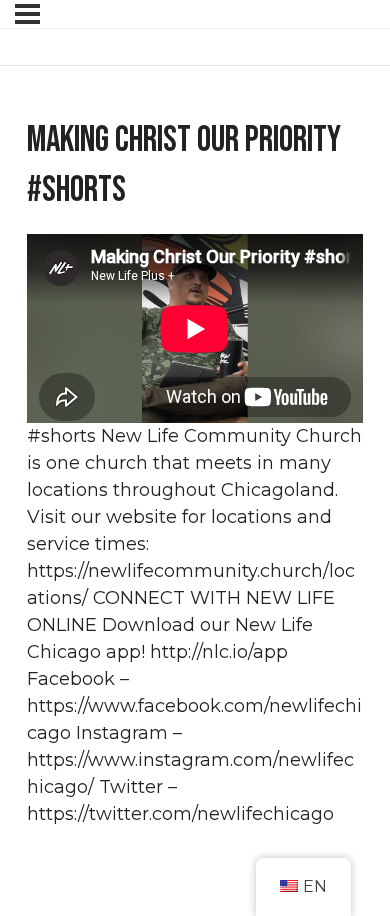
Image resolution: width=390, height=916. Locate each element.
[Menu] (27, 14)
